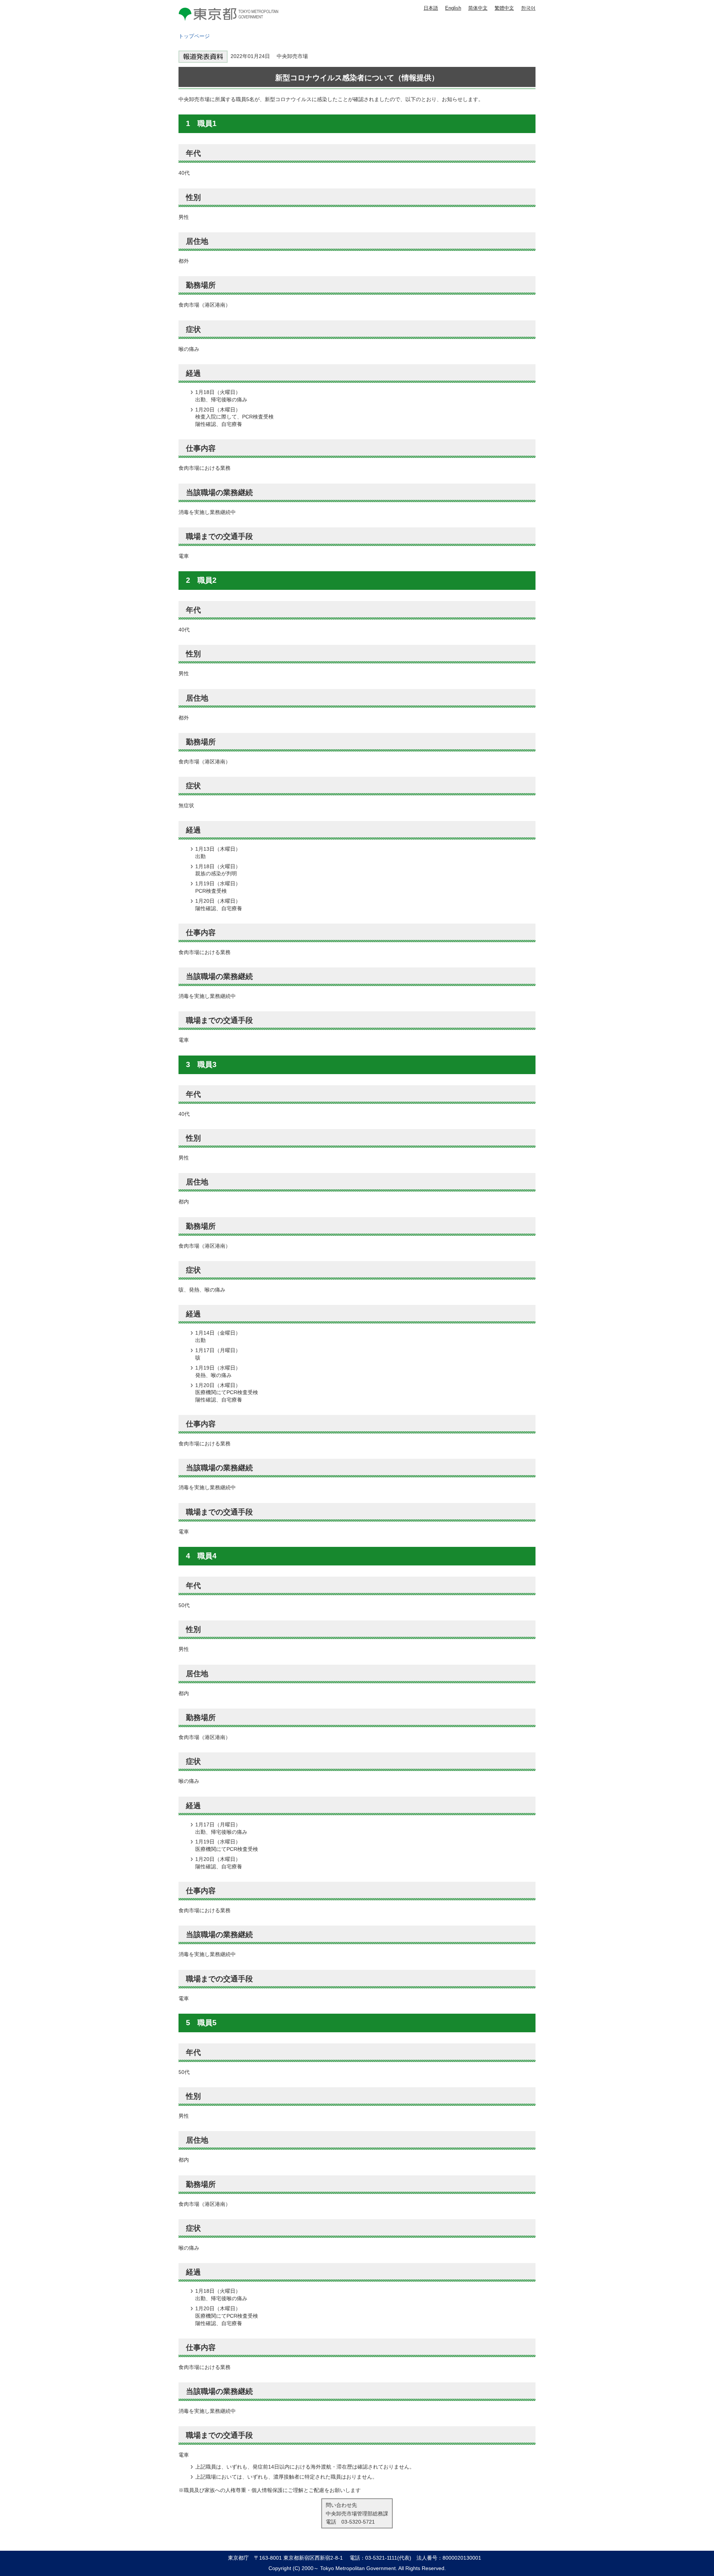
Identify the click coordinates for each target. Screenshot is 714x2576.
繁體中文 (504, 8)
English (453, 8)
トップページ (194, 36)
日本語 (431, 8)
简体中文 (478, 8)
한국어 (528, 8)
